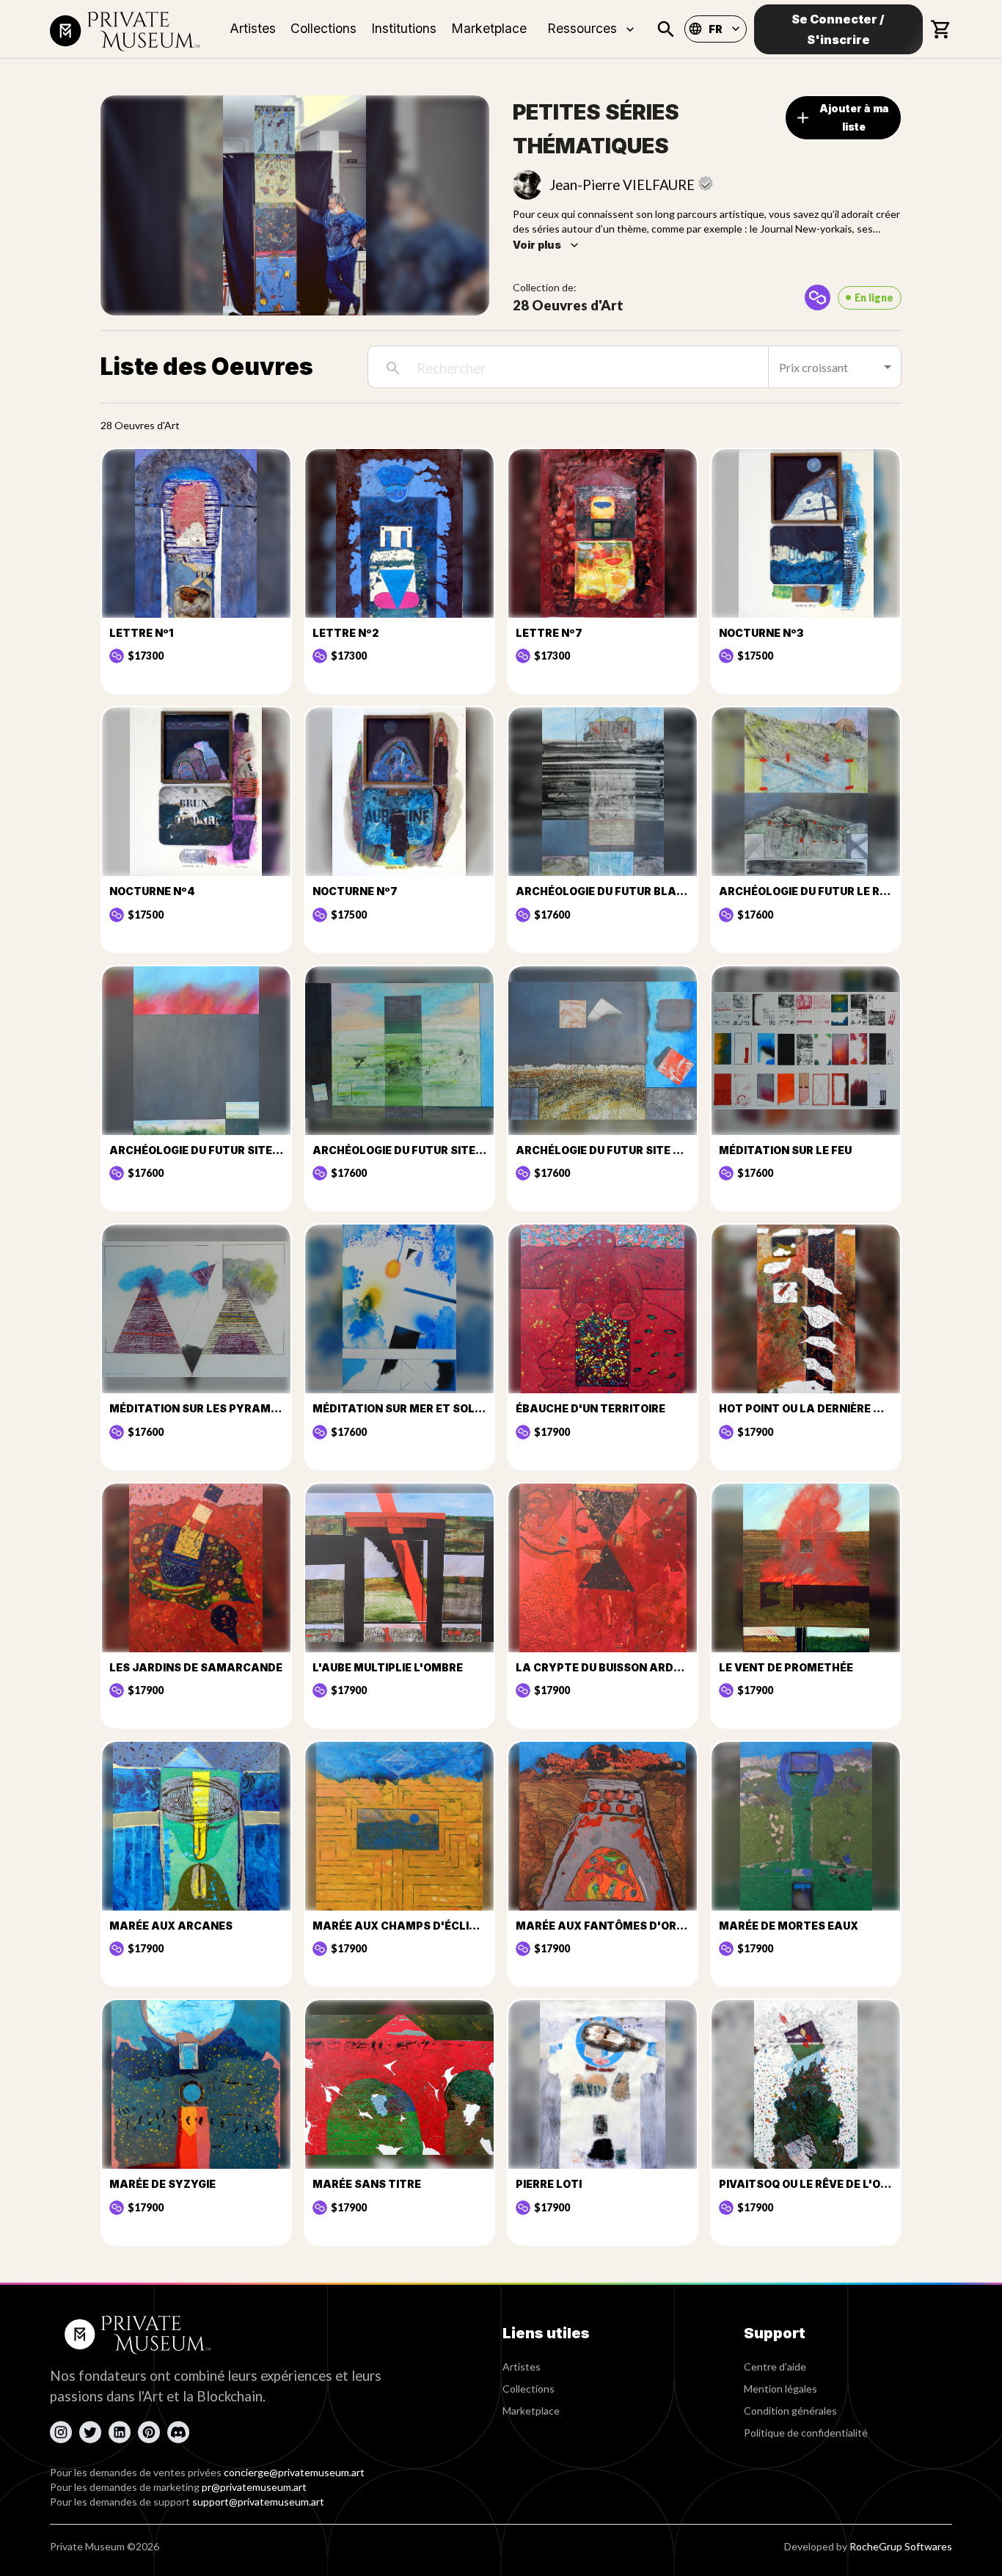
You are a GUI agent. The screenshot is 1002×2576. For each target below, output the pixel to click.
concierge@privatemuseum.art (294, 2472)
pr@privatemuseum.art (254, 2487)
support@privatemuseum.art (258, 2502)
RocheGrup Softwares (901, 2546)
